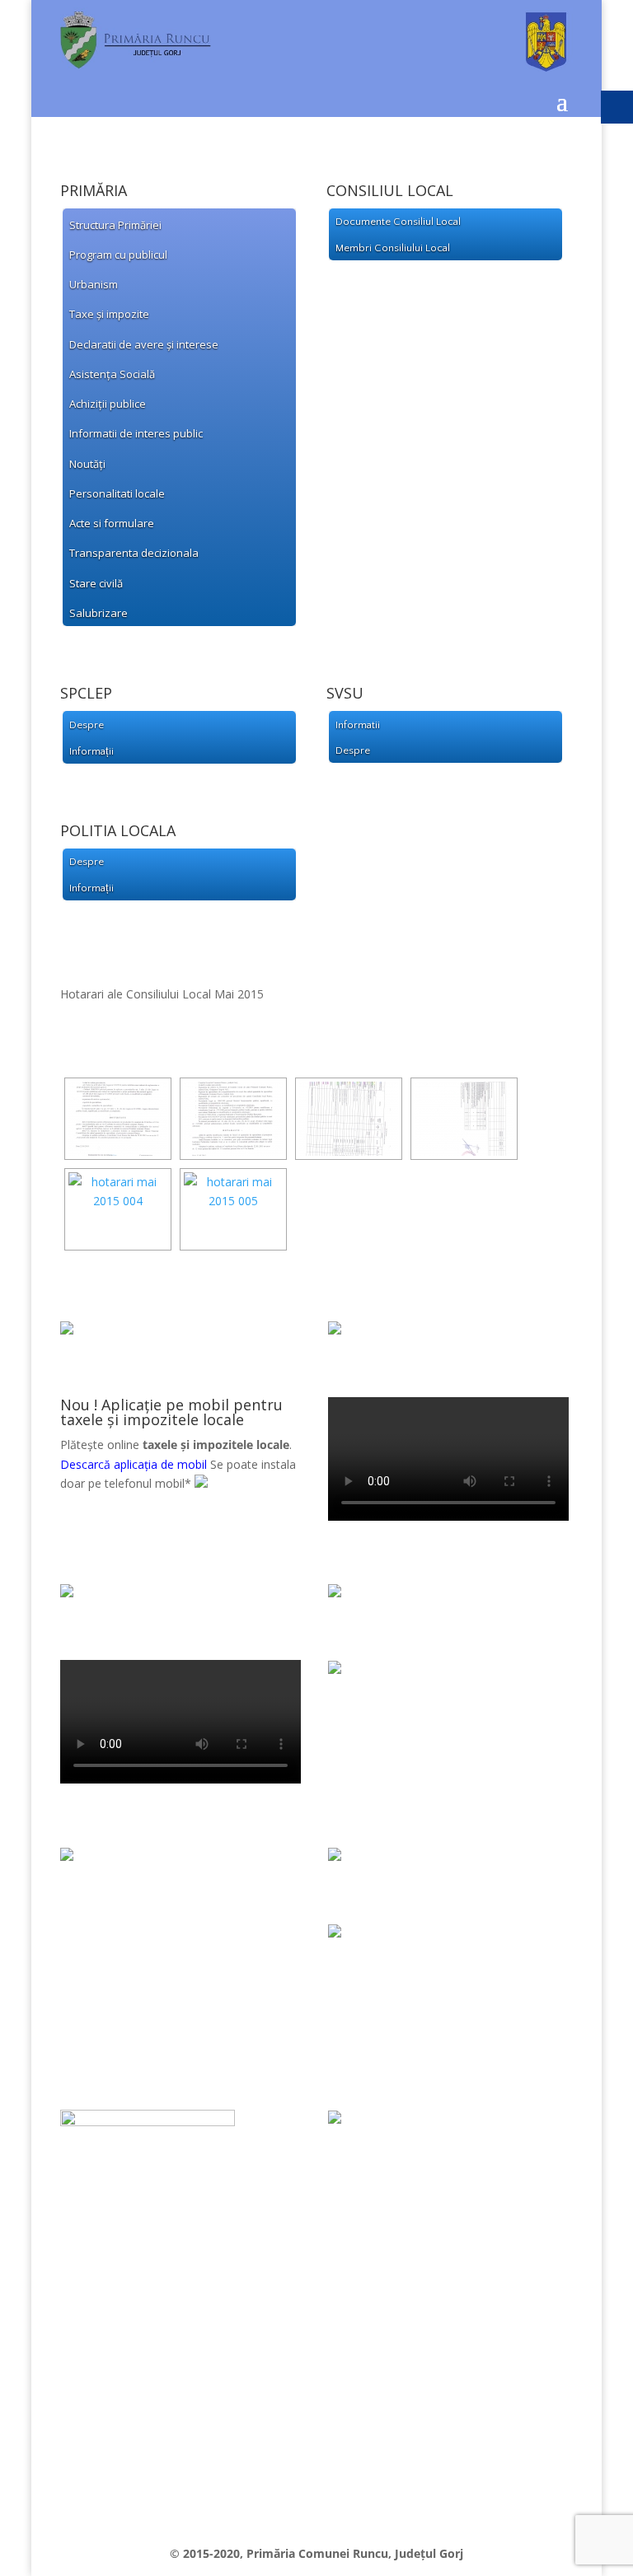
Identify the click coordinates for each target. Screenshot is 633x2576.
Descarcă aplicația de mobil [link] (134, 1464)
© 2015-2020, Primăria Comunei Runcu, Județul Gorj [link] (316, 2553)
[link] (316, 67)
